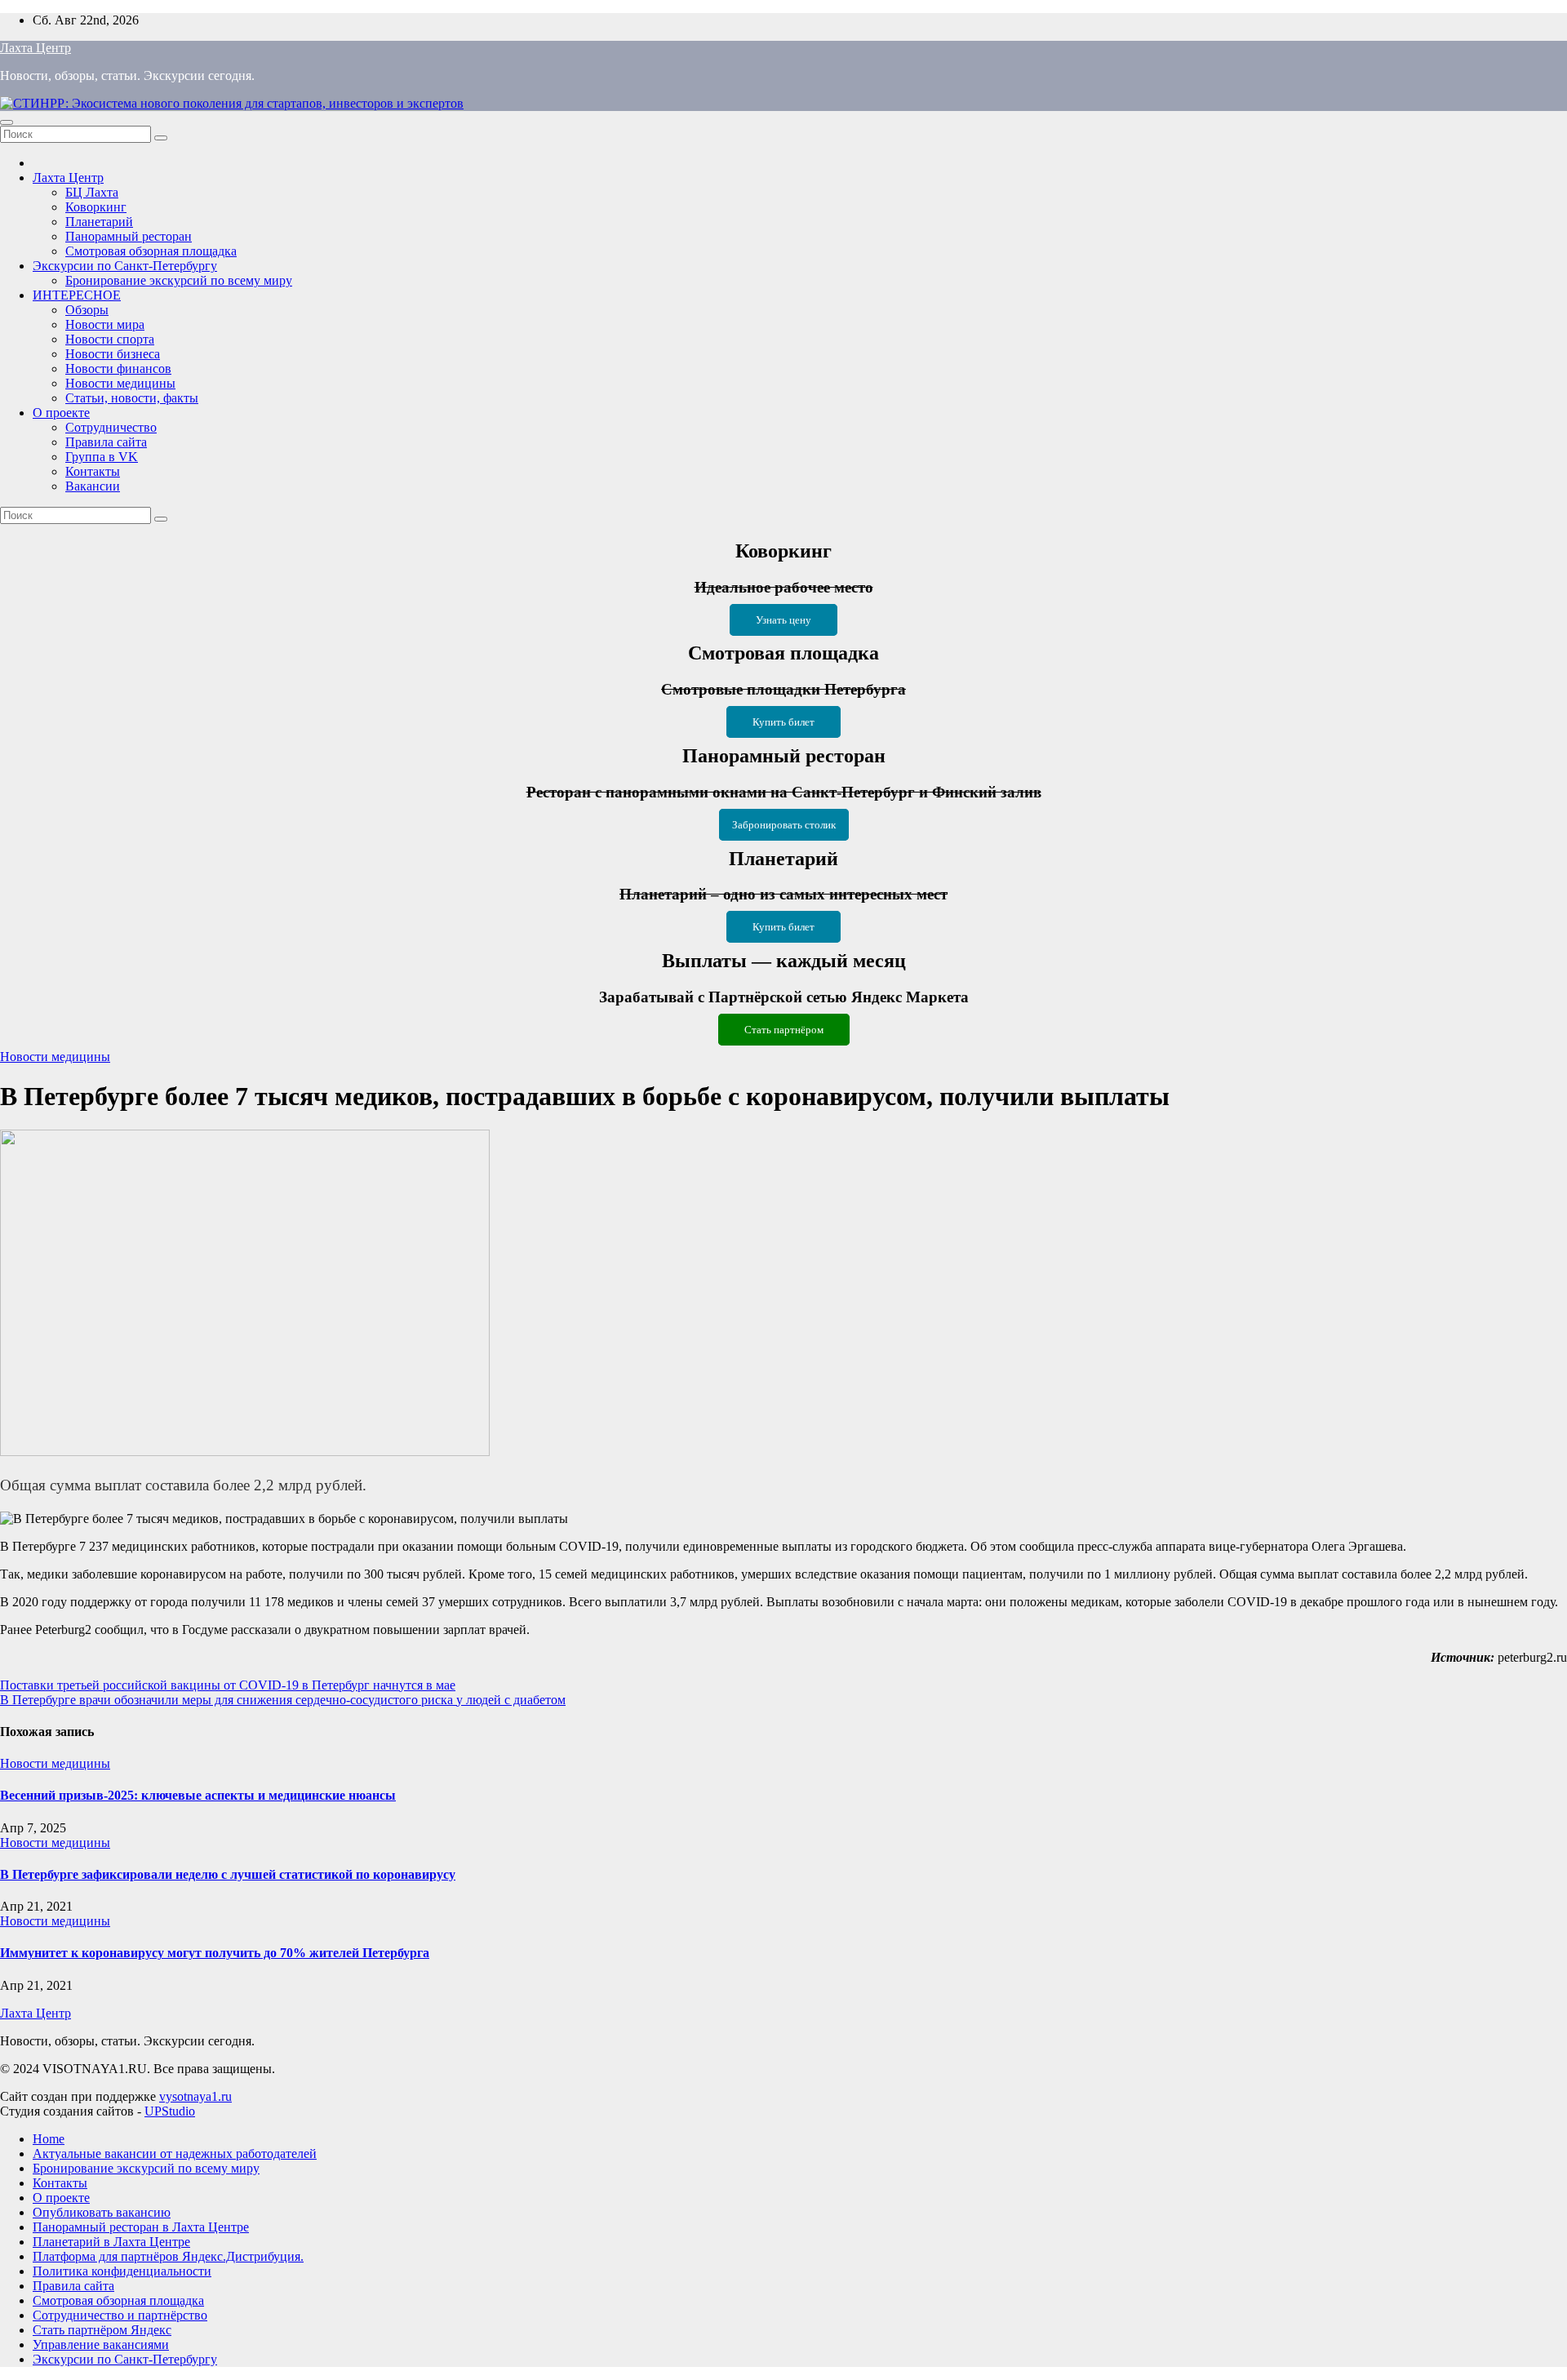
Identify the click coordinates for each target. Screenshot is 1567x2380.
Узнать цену (783, 620)
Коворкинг (96, 207)
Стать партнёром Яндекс (102, 2330)
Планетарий (99, 222)
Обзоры (87, 310)
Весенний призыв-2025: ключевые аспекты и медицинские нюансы (198, 1795)
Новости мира (105, 324)
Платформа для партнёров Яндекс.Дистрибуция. (168, 2256)
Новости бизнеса (113, 354)
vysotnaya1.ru (195, 2096)
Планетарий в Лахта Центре (111, 2242)
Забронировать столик (784, 825)
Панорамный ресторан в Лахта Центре (141, 2227)
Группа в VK (102, 457)
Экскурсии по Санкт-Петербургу (125, 266)
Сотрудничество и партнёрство (120, 2315)
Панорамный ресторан (129, 236)
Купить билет (783, 722)
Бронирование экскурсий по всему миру (179, 280)
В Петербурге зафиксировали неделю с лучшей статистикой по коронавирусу (228, 1874)
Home (49, 2139)
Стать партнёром (784, 1030)
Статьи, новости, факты (132, 398)
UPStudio (170, 2111)
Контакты (93, 471)
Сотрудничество (111, 427)
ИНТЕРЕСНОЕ (77, 295)
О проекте (61, 413)
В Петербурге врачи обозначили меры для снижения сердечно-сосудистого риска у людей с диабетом (283, 1700)
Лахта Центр (36, 48)
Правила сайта (106, 442)
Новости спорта (110, 339)
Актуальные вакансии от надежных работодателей (175, 2154)
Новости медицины (120, 383)
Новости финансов (118, 369)
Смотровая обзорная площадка (151, 251)
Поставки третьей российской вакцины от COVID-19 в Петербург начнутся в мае (228, 1685)
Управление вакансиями (101, 2344)
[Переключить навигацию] (7, 122)
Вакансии (93, 486)
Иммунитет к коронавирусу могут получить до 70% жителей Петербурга (215, 1953)
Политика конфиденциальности (122, 2271)
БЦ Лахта (92, 192)
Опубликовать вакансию (102, 2212)
